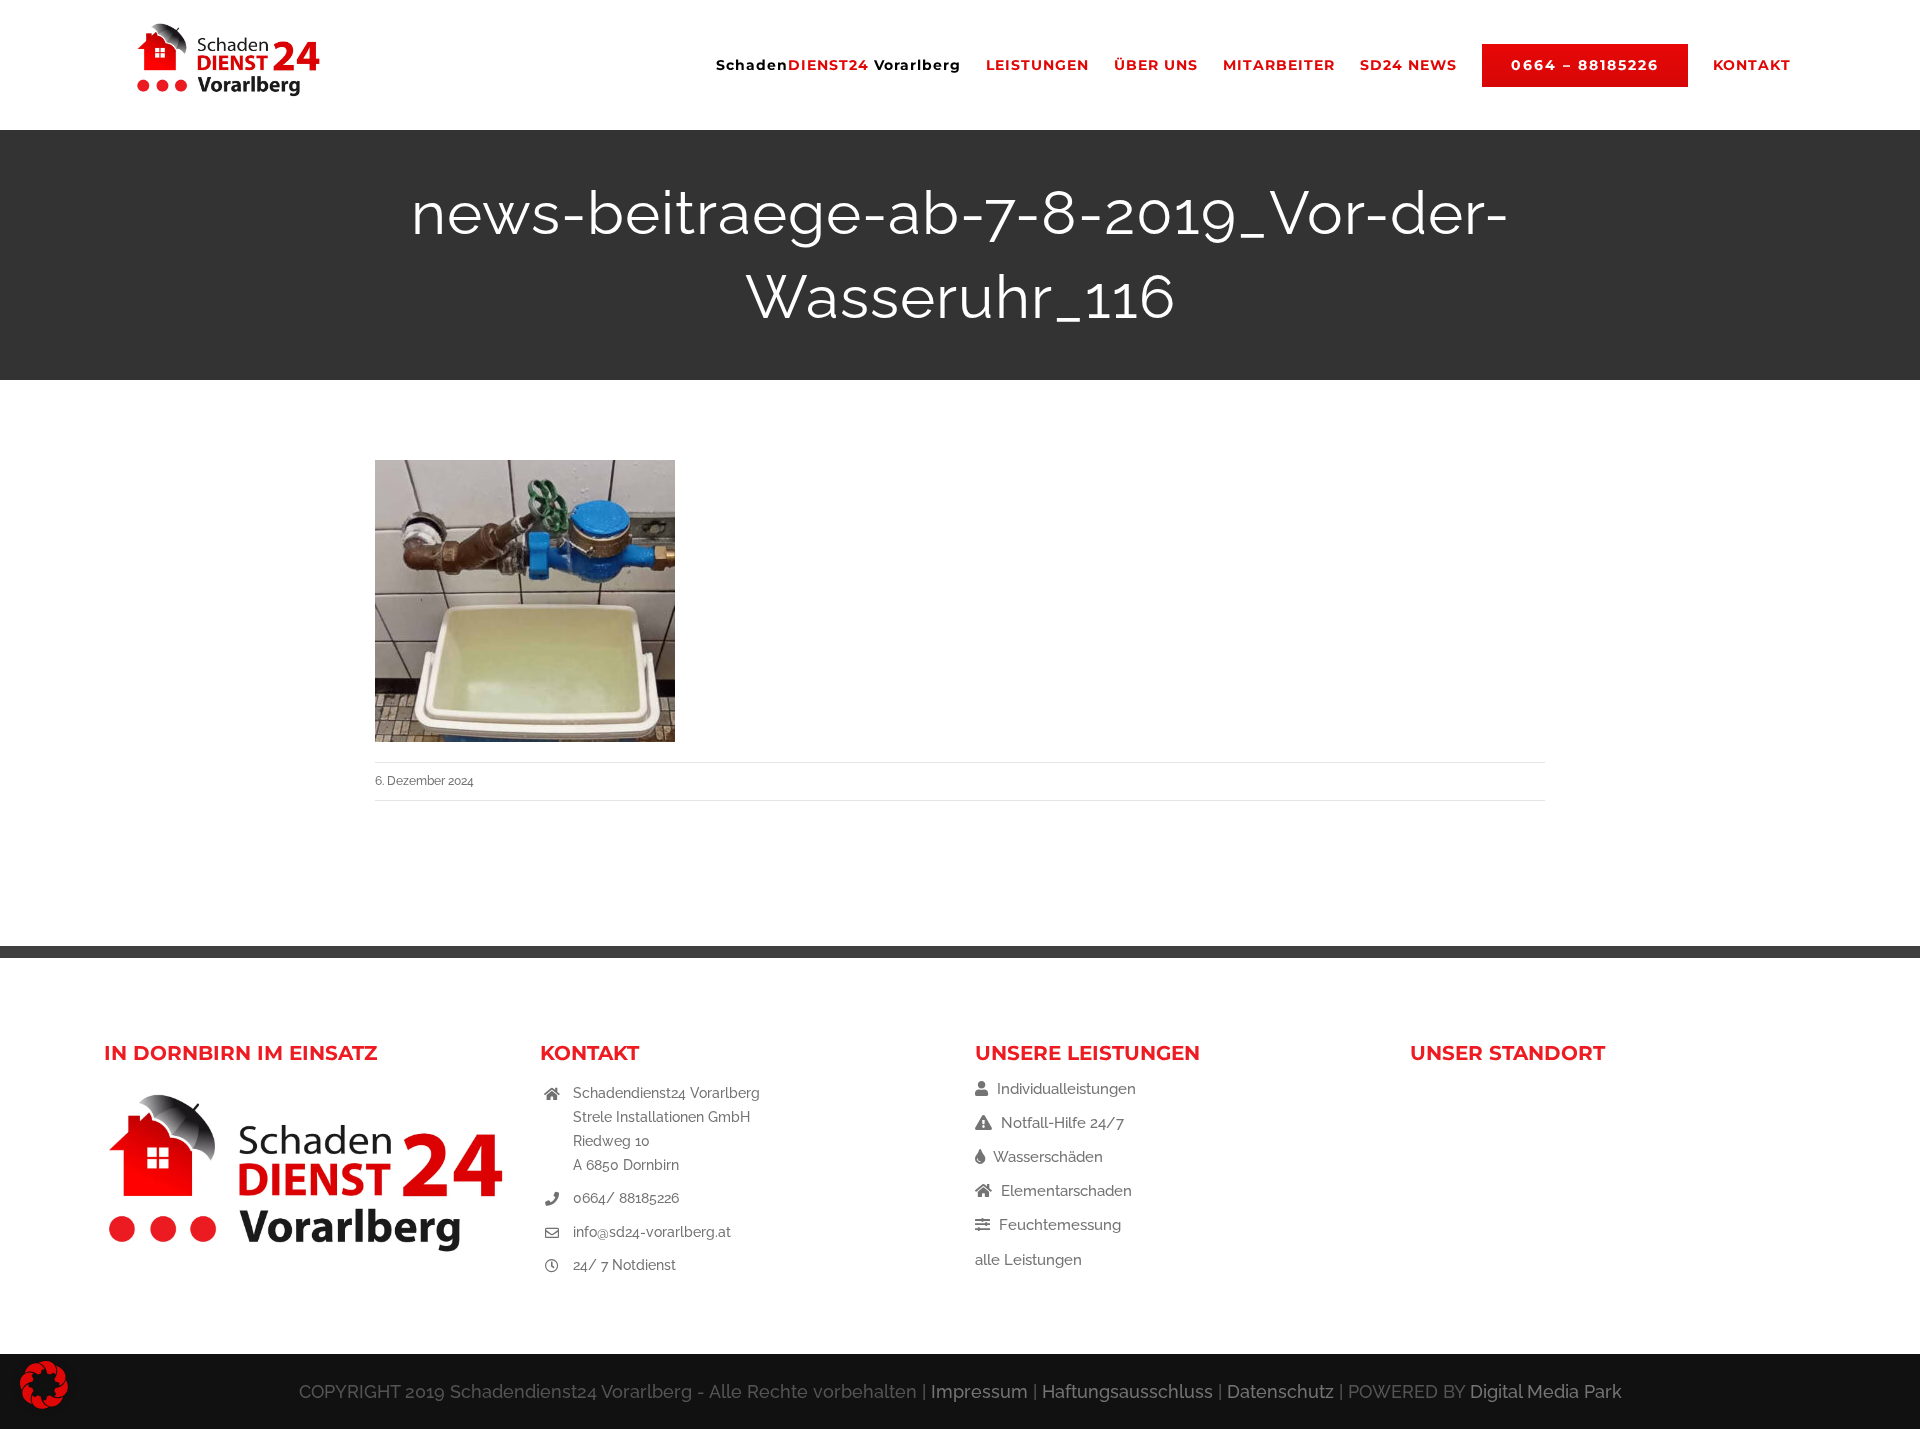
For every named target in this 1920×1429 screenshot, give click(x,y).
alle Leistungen (1028, 1260)
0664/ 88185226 (626, 1198)
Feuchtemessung (1058, 1225)
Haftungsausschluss (1127, 1391)
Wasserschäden (1046, 1157)
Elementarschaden (1064, 1191)
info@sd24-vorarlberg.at (652, 1232)
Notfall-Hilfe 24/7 (1060, 1123)
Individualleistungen (1064, 1089)
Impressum (979, 1391)
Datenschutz (1280, 1391)
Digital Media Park (1546, 1391)
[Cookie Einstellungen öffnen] (44, 1404)
